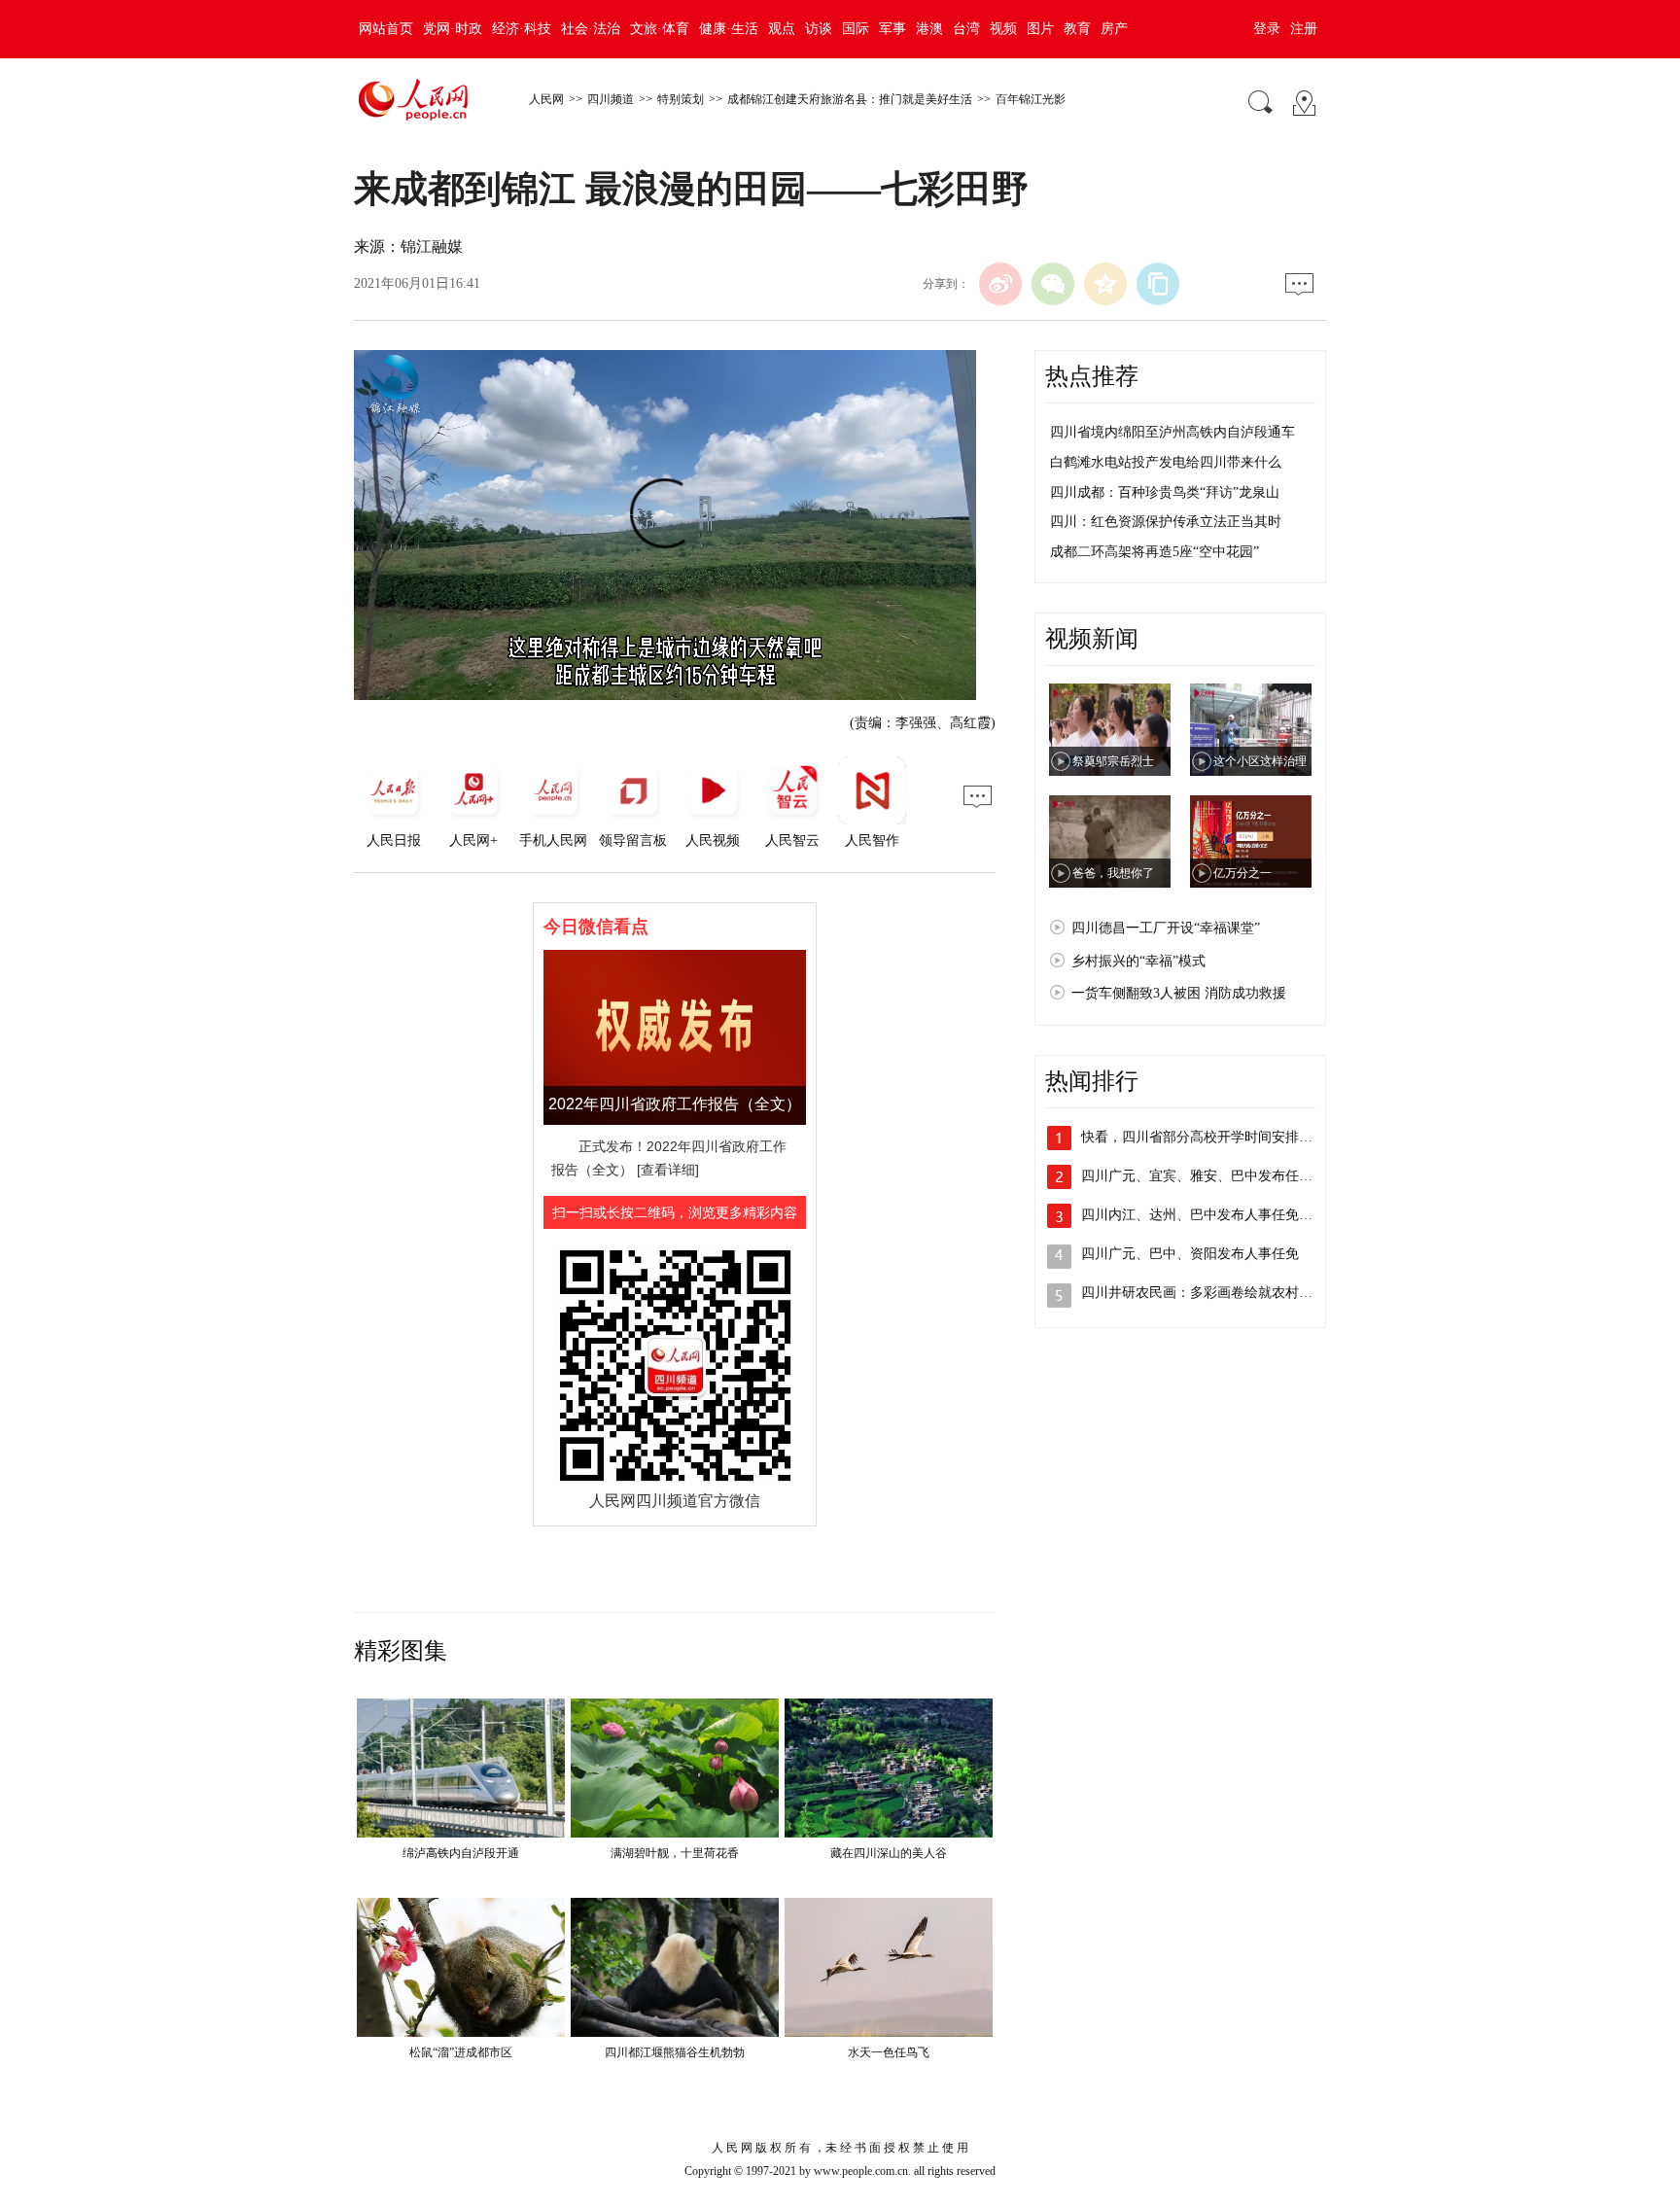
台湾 (966, 29)
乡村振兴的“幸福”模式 (1138, 961)
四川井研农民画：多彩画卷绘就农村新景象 (1210, 1293)
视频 (1003, 29)
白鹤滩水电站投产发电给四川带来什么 (1166, 462)
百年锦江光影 (1031, 99)
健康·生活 (729, 29)
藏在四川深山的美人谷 (889, 1853)
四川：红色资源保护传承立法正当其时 (1166, 522)
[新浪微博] (1000, 284)
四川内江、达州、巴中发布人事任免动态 (1204, 1215)
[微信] (1053, 284)
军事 (892, 29)
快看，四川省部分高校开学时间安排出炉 (1204, 1137)
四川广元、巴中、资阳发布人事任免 (1190, 1254)
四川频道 (611, 99)
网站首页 (386, 29)
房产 (1114, 29)
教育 (1077, 29)
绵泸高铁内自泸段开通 (461, 1853)
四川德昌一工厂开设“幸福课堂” (1166, 928)
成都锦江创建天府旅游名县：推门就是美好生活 (850, 99)
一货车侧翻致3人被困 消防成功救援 (1179, 993)
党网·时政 (453, 29)
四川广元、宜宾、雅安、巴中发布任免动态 (1210, 1176)
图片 (1040, 29)
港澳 (929, 29)
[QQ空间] (1105, 284)
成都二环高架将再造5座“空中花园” (1155, 552)
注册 (1304, 29)
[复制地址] (1158, 284)
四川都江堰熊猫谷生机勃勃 (675, 2052)
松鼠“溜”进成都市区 (461, 2052)
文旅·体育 (660, 29)
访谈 (819, 29)
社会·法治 (591, 29)
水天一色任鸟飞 (889, 2052)
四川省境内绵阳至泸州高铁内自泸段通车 (1172, 432)
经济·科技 (522, 29)
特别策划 (681, 99)
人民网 (546, 99)
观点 (782, 29)
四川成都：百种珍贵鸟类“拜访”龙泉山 (1165, 492)
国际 (856, 29)
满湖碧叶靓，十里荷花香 (675, 1853)
